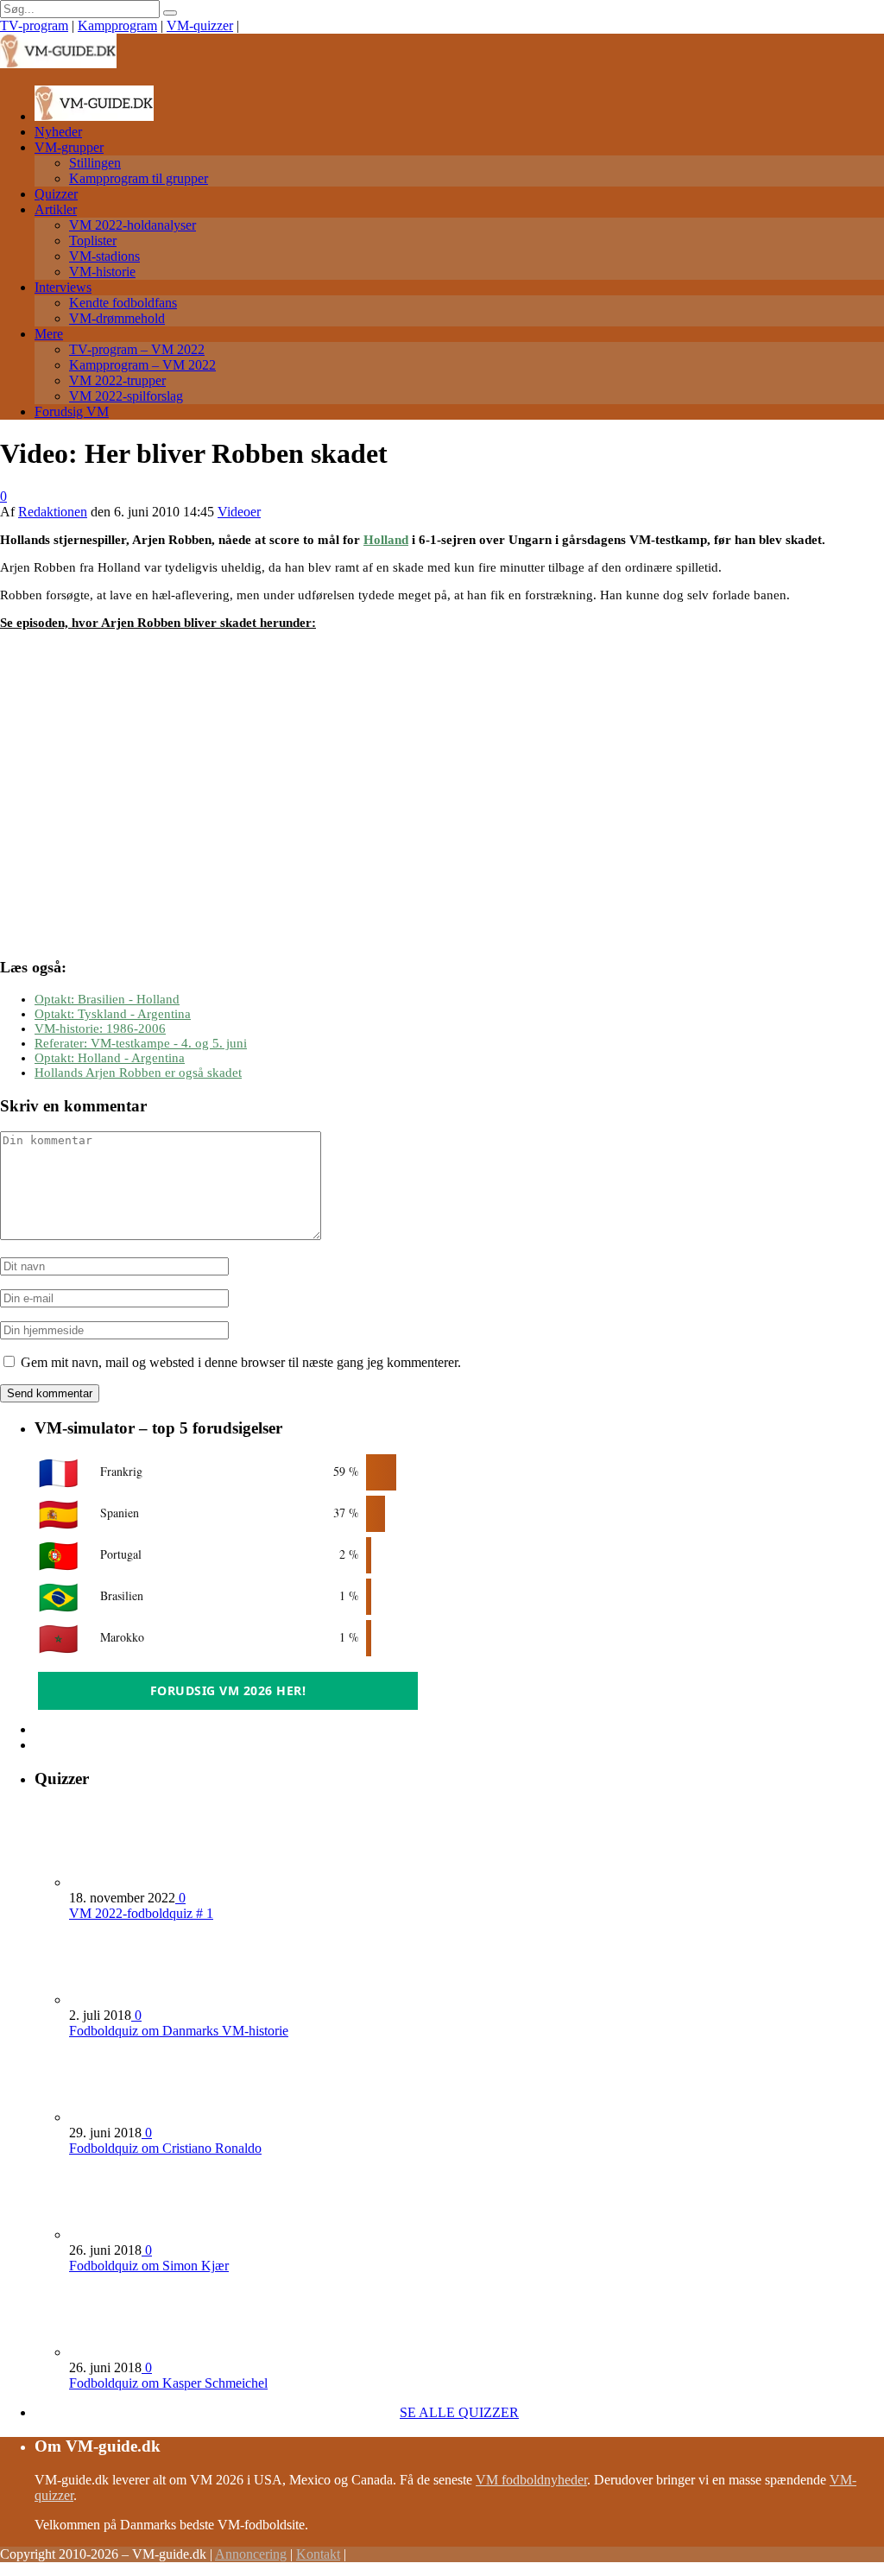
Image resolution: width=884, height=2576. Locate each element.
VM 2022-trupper (117, 380)
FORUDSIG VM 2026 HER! (228, 1690)
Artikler (56, 209)
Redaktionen (53, 512)
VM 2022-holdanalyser (133, 225)
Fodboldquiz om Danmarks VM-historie (179, 2031)
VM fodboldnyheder (531, 2480)
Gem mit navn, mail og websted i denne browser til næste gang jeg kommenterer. (241, 1362)
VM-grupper (69, 147)
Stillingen (95, 163)
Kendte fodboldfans (123, 303)
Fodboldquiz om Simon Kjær (149, 2266)
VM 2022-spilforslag (126, 396)
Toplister (93, 241)
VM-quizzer (200, 25)
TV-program (34, 25)
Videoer (239, 512)
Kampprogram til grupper (139, 178)
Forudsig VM (72, 411)
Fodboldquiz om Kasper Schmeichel (168, 2383)
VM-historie (102, 272)
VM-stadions (104, 256)
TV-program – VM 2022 (137, 349)
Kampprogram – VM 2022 (142, 365)
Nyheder (58, 132)
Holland (386, 540)
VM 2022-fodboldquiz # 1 (141, 1913)
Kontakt (318, 2554)
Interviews (63, 287)
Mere (49, 334)
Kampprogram (117, 25)
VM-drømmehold (117, 318)
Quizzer (56, 194)
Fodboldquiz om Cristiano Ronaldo (165, 2148)
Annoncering (251, 2554)
